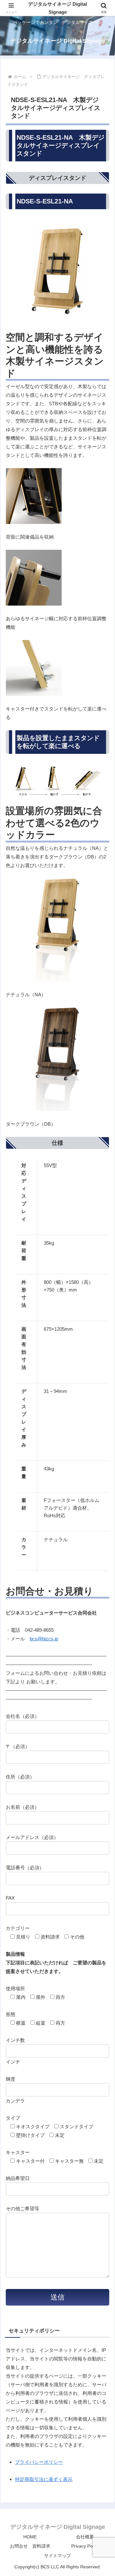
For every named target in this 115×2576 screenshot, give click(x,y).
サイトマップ (57, 2556)
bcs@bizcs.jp (44, 1639)
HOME (30, 2537)
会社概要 (85, 2537)
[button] (103, 1458)
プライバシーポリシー (39, 2462)
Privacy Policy (85, 2546)
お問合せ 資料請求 (30, 2546)
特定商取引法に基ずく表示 (44, 2479)
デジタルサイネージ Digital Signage (57, 8)
